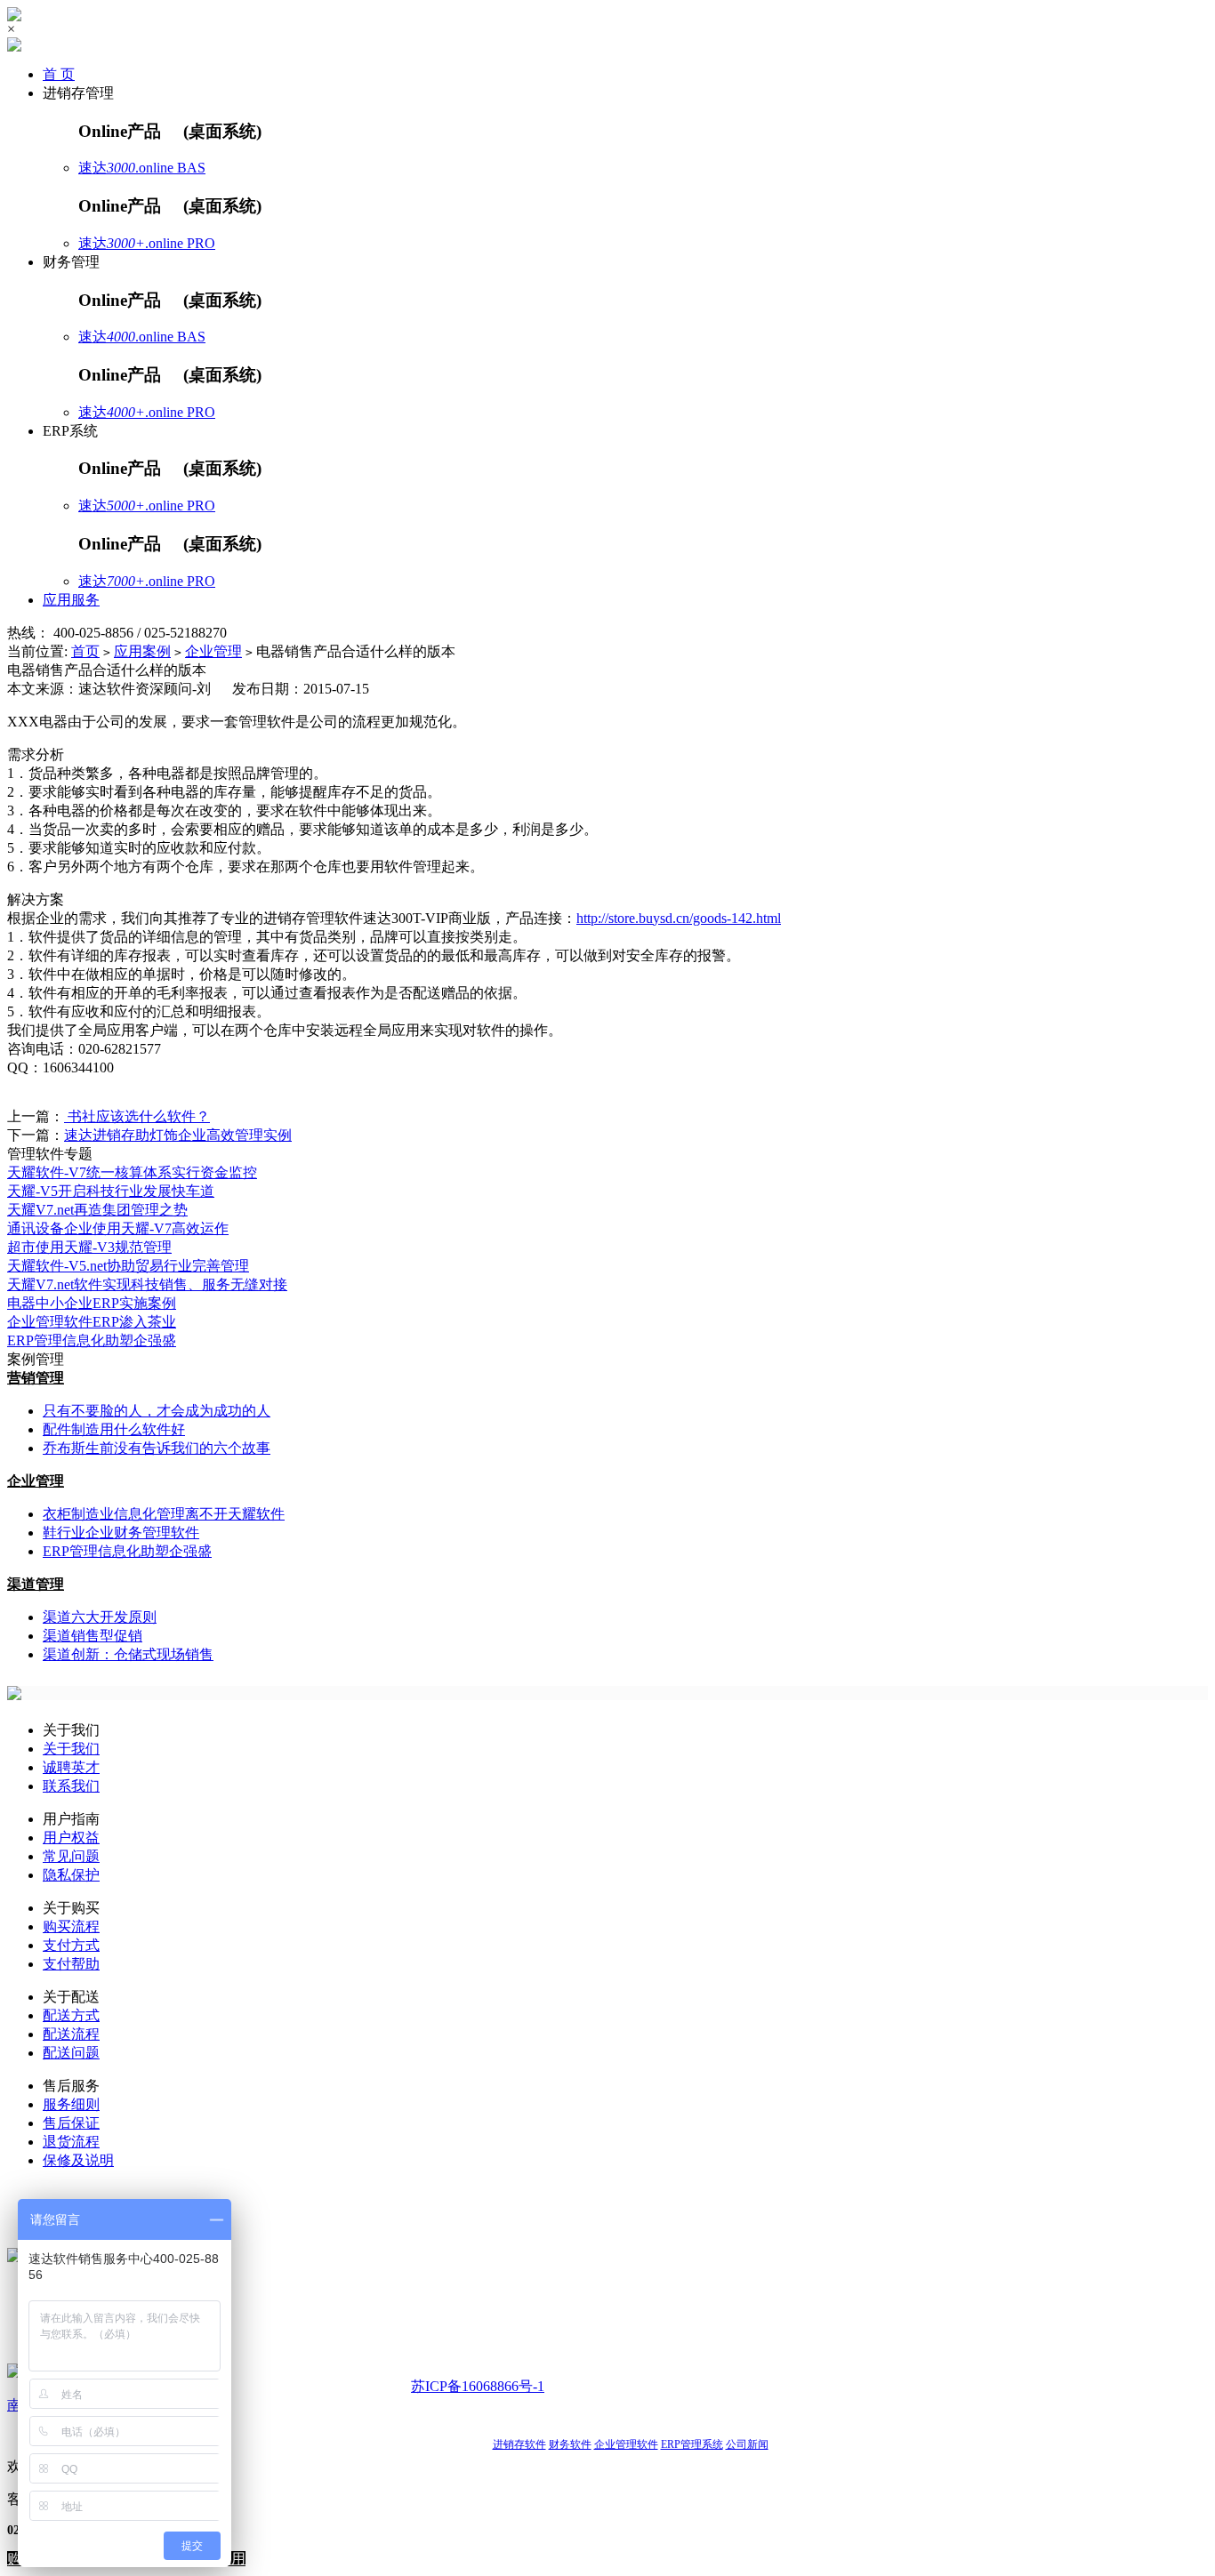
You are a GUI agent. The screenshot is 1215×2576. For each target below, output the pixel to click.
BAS (191, 168)
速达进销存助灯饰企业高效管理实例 (178, 1135)
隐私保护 (71, 1875)
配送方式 (71, 2015)
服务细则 (71, 2104)
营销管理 (36, 1378)
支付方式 (71, 1945)
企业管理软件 (626, 2444)
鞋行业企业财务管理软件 (121, 1533)
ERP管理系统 (692, 2444)
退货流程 (71, 2142)
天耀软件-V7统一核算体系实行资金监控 (132, 1172)
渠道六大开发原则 (100, 1617)
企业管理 (213, 651)
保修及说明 (78, 2160)
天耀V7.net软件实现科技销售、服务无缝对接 (147, 1284)
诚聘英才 (71, 1767)
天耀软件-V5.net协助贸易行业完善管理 (128, 1266)
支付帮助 (71, 1964)
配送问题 (71, 2053)
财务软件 (570, 2444)
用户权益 (71, 1838)
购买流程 (71, 1926)
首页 (85, 651)
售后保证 (71, 2123)
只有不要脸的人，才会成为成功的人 (157, 1411)
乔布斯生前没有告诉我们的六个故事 (157, 1448)
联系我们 (71, 1786)
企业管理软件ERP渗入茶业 (92, 1322)
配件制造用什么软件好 (114, 1429)
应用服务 (71, 600)
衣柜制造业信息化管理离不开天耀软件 (164, 1514)
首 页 (59, 74)
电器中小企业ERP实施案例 (92, 1303)
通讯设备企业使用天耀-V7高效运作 (118, 1228)
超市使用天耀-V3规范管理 (89, 1247)
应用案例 (142, 651)
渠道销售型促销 (93, 1636)
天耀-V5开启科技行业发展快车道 (111, 1191)
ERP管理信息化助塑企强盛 (92, 1340)
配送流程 (71, 2034)
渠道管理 (36, 1584)
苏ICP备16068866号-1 (478, 2386)
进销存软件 (519, 2444)
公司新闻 (747, 2444)
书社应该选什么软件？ (137, 1116)
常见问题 (71, 1856)
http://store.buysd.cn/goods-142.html (679, 918)
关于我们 (71, 1749)
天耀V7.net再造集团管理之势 (97, 1210)
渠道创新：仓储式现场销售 (128, 1654)
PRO (201, 243)
